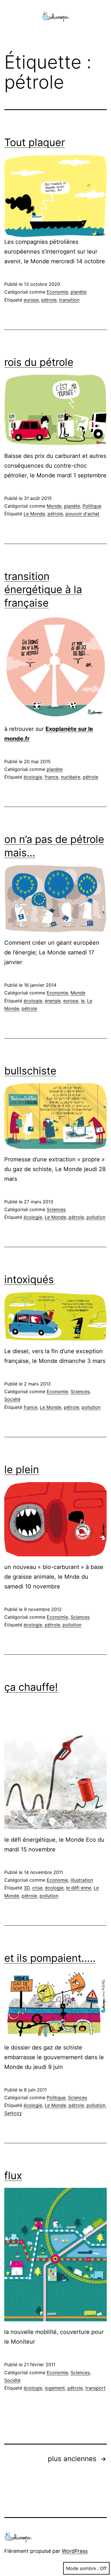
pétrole (49, 300)
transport (95, 2388)
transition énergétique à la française (43, 590)
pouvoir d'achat (82, 514)
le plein (22, 1470)
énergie (53, 1001)
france (52, 777)
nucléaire (71, 777)
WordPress (75, 2551)
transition (69, 300)
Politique (92, 506)
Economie (57, 292)
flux (13, 2176)
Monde (54, 506)
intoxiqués (29, 1279)
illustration (82, 1880)
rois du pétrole (39, 362)
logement (55, 2388)
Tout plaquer (35, 142)
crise (37, 1888)
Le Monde (34, 514)
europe (31, 300)
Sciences (56, 1209)
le (83, 1001)
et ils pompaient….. (50, 1958)
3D (27, 1888)
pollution (96, 1217)
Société (12, 1399)
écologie (33, 777)
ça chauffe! (31, 1687)
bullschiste (30, 1071)
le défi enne (79, 1888)
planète (79, 292)
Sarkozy (13, 2113)
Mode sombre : (82, 2568)
